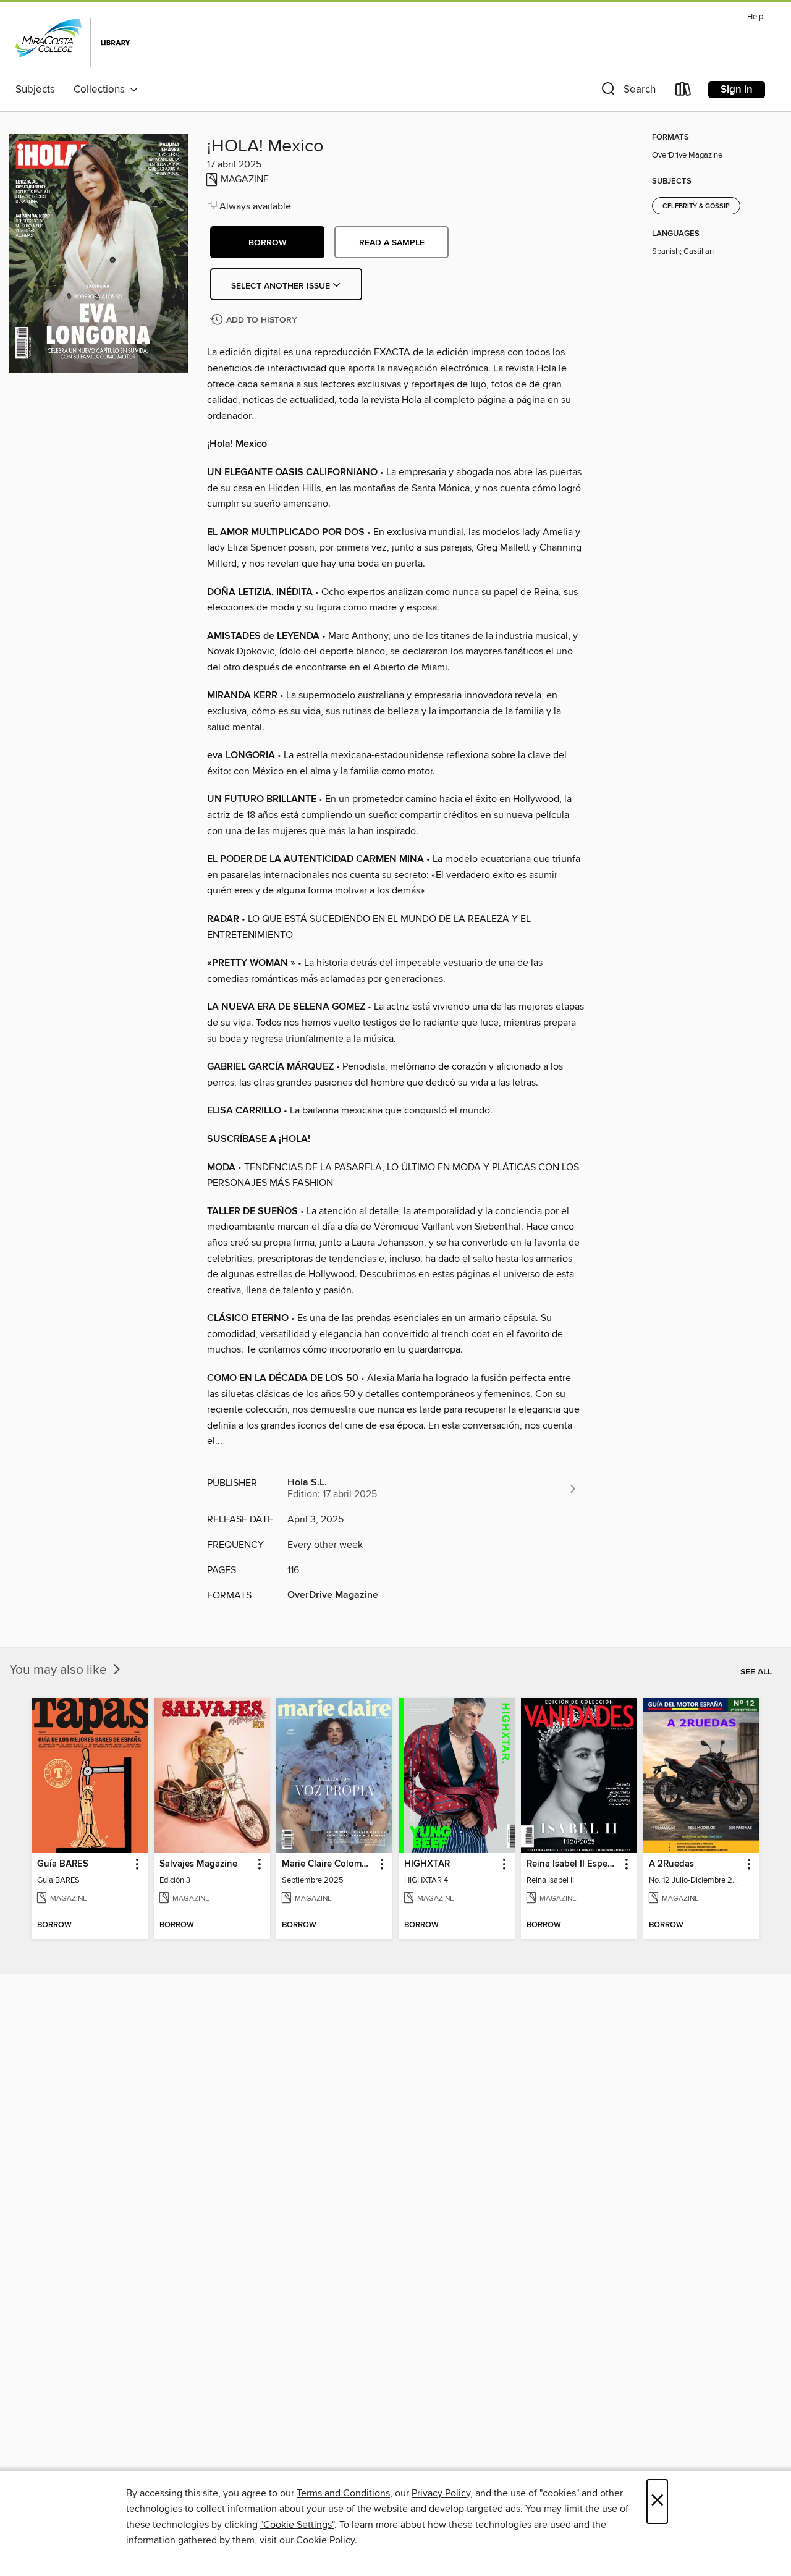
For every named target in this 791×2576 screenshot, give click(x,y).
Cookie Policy (325, 2540)
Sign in (737, 90)
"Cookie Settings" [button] (297, 2525)
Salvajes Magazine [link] (198, 1864)
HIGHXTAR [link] (427, 1864)
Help (755, 17)
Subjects (35, 90)
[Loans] (683, 92)
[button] (627, 92)
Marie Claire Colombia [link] (328, 1864)
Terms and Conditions (343, 2493)
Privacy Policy (441, 2493)
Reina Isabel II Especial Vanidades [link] (573, 1864)
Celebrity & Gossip (696, 206)
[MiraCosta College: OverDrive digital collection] (73, 43)
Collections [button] (102, 90)
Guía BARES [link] (63, 1864)
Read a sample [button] (392, 243)
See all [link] (756, 1672)
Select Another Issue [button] (282, 286)
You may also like (60, 1670)
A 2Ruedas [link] (671, 1864)
